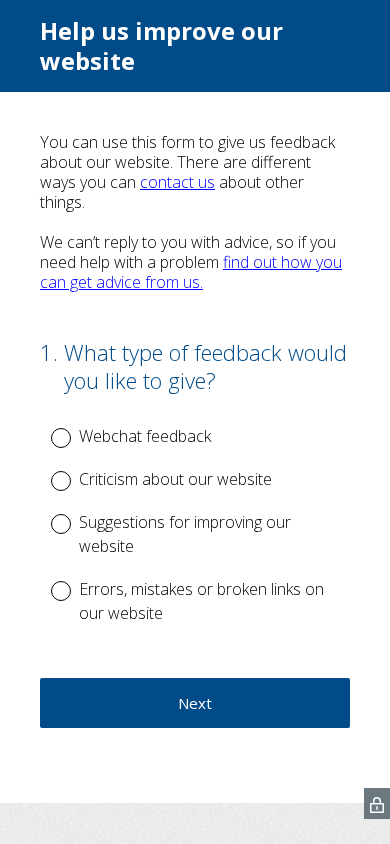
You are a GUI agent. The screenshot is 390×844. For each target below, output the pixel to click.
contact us (177, 182)
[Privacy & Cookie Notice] (377, 803)
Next (195, 703)
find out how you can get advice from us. (191, 272)
